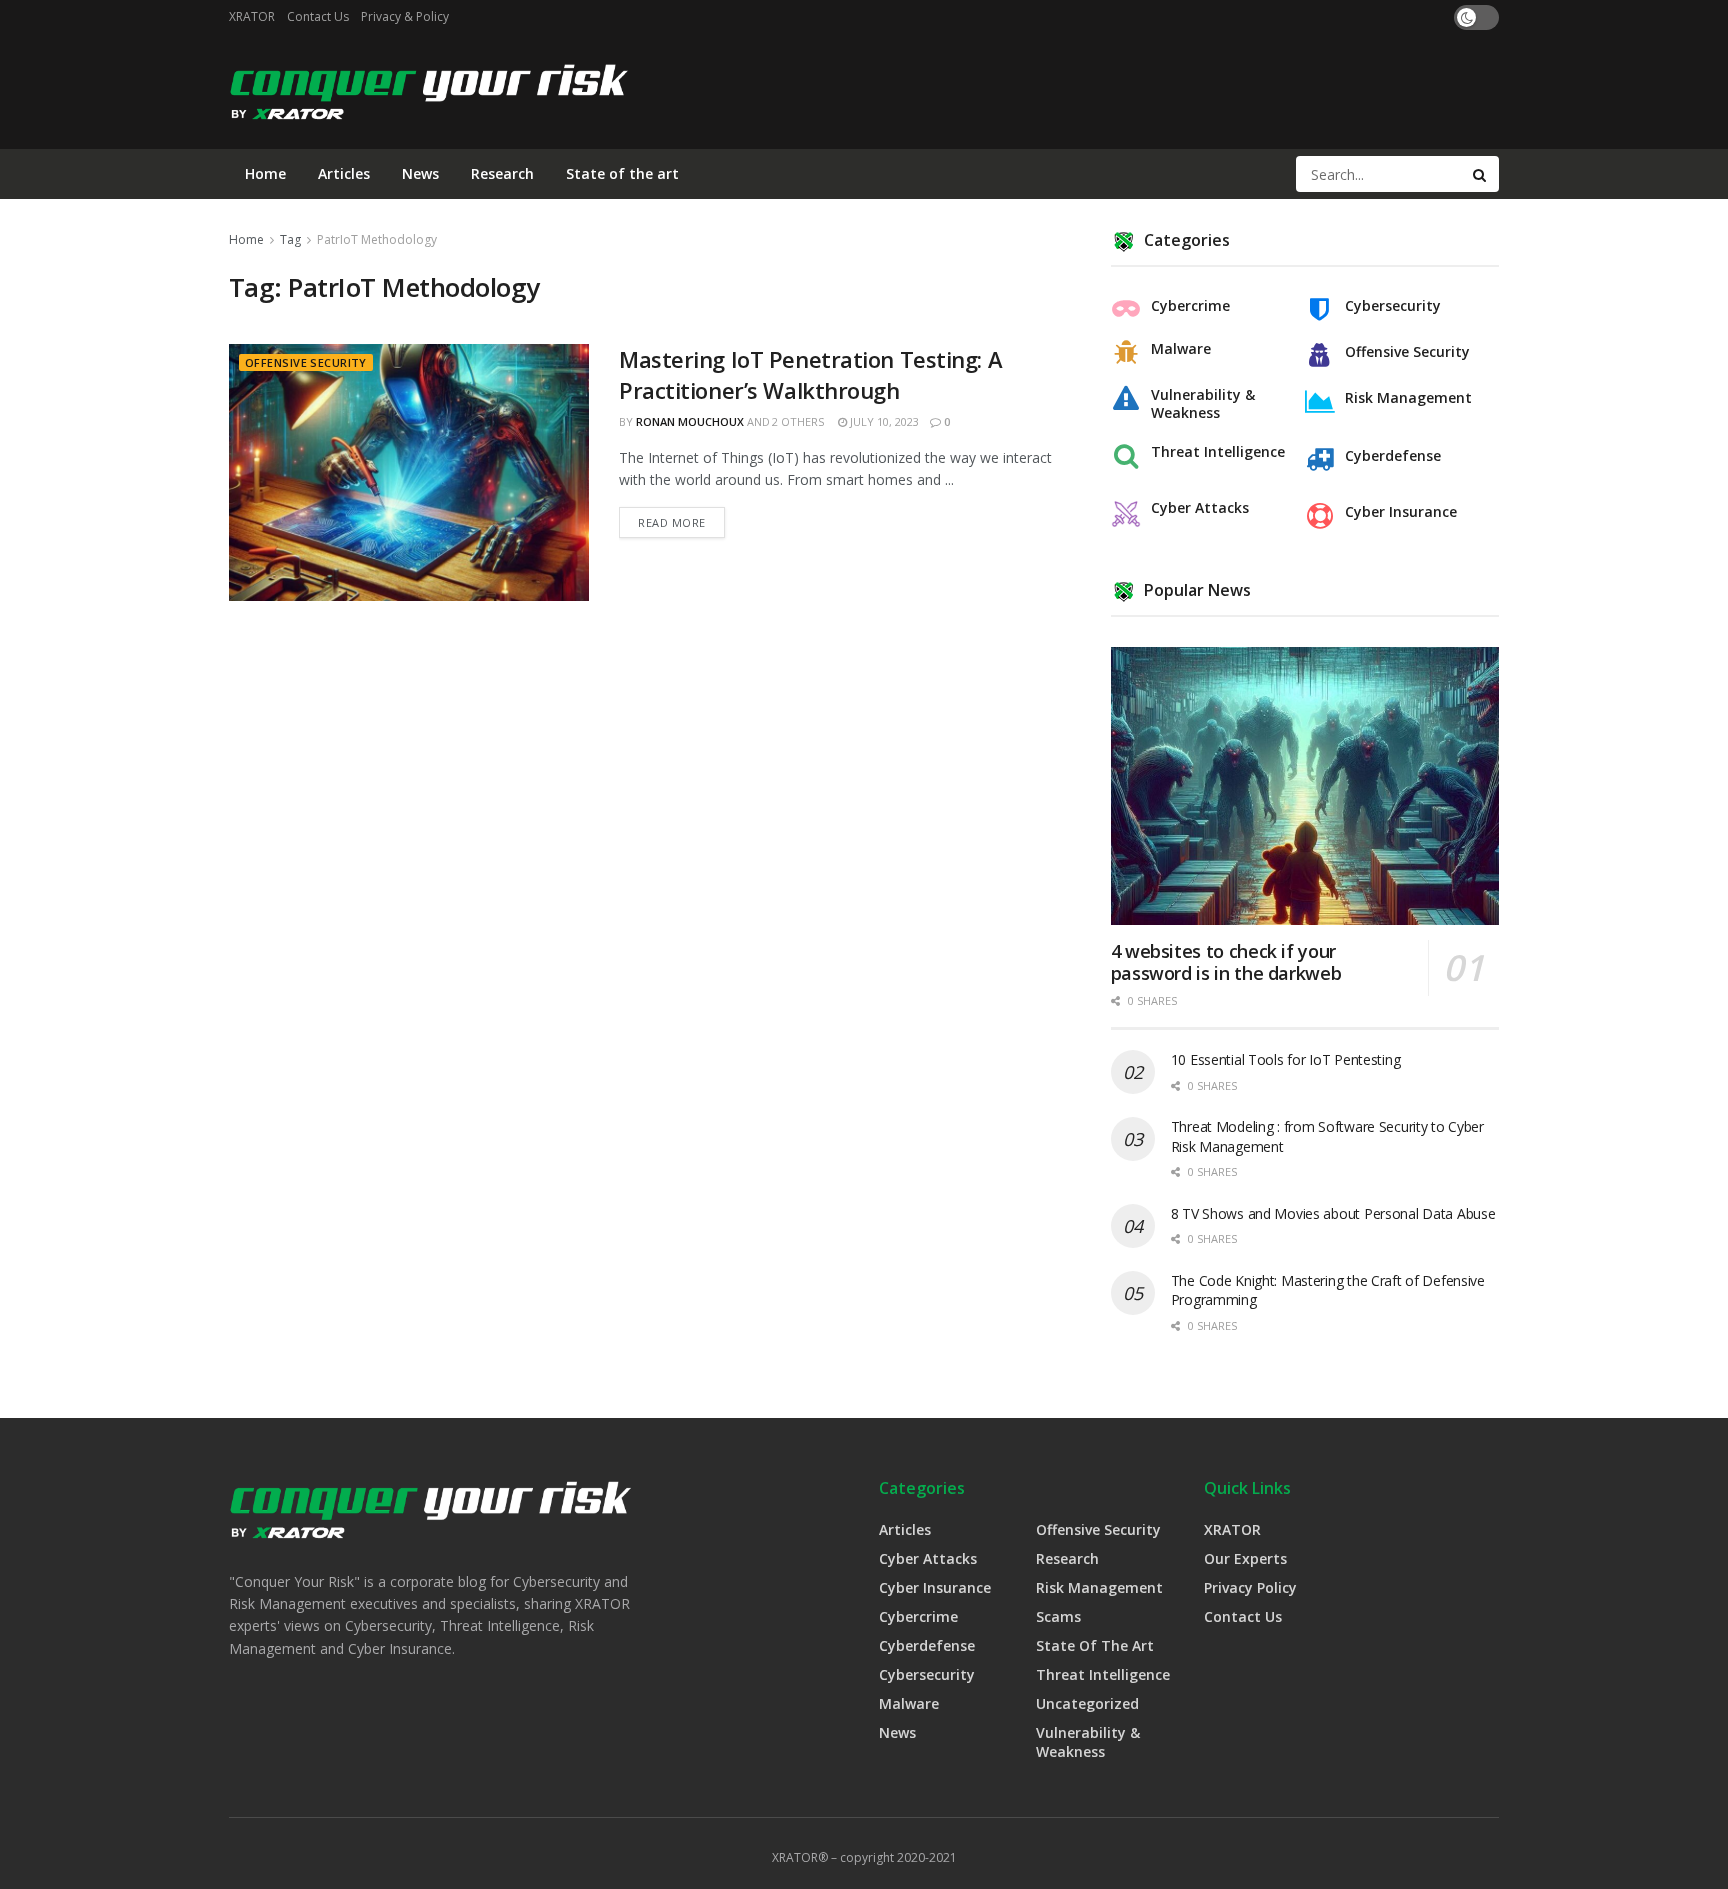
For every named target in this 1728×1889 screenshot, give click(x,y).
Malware (1181, 349)
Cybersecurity (1393, 306)
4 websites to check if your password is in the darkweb (1226, 962)
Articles (344, 173)
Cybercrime (1190, 306)
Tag (290, 239)
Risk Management (1408, 398)
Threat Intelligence (1218, 452)
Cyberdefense (1393, 456)
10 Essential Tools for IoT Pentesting (1286, 1059)
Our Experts (1245, 1558)
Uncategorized (1087, 1703)
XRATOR (252, 16)
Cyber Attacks (1200, 508)
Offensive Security (306, 362)
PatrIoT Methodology (377, 239)
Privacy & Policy (405, 16)
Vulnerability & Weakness (1203, 404)
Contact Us (318, 16)
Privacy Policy (1250, 1587)
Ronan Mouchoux (690, 421)
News (420, 173)
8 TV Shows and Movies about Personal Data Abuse (1333, 1213)
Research (502, 173)
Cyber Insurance (1401, 512)
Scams (1058, 1616)
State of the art (622, 173)
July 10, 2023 (883, 421)
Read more (672, 522)
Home (265, 173)
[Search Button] (1481, 174)
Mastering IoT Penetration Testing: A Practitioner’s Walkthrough (810, 374)
